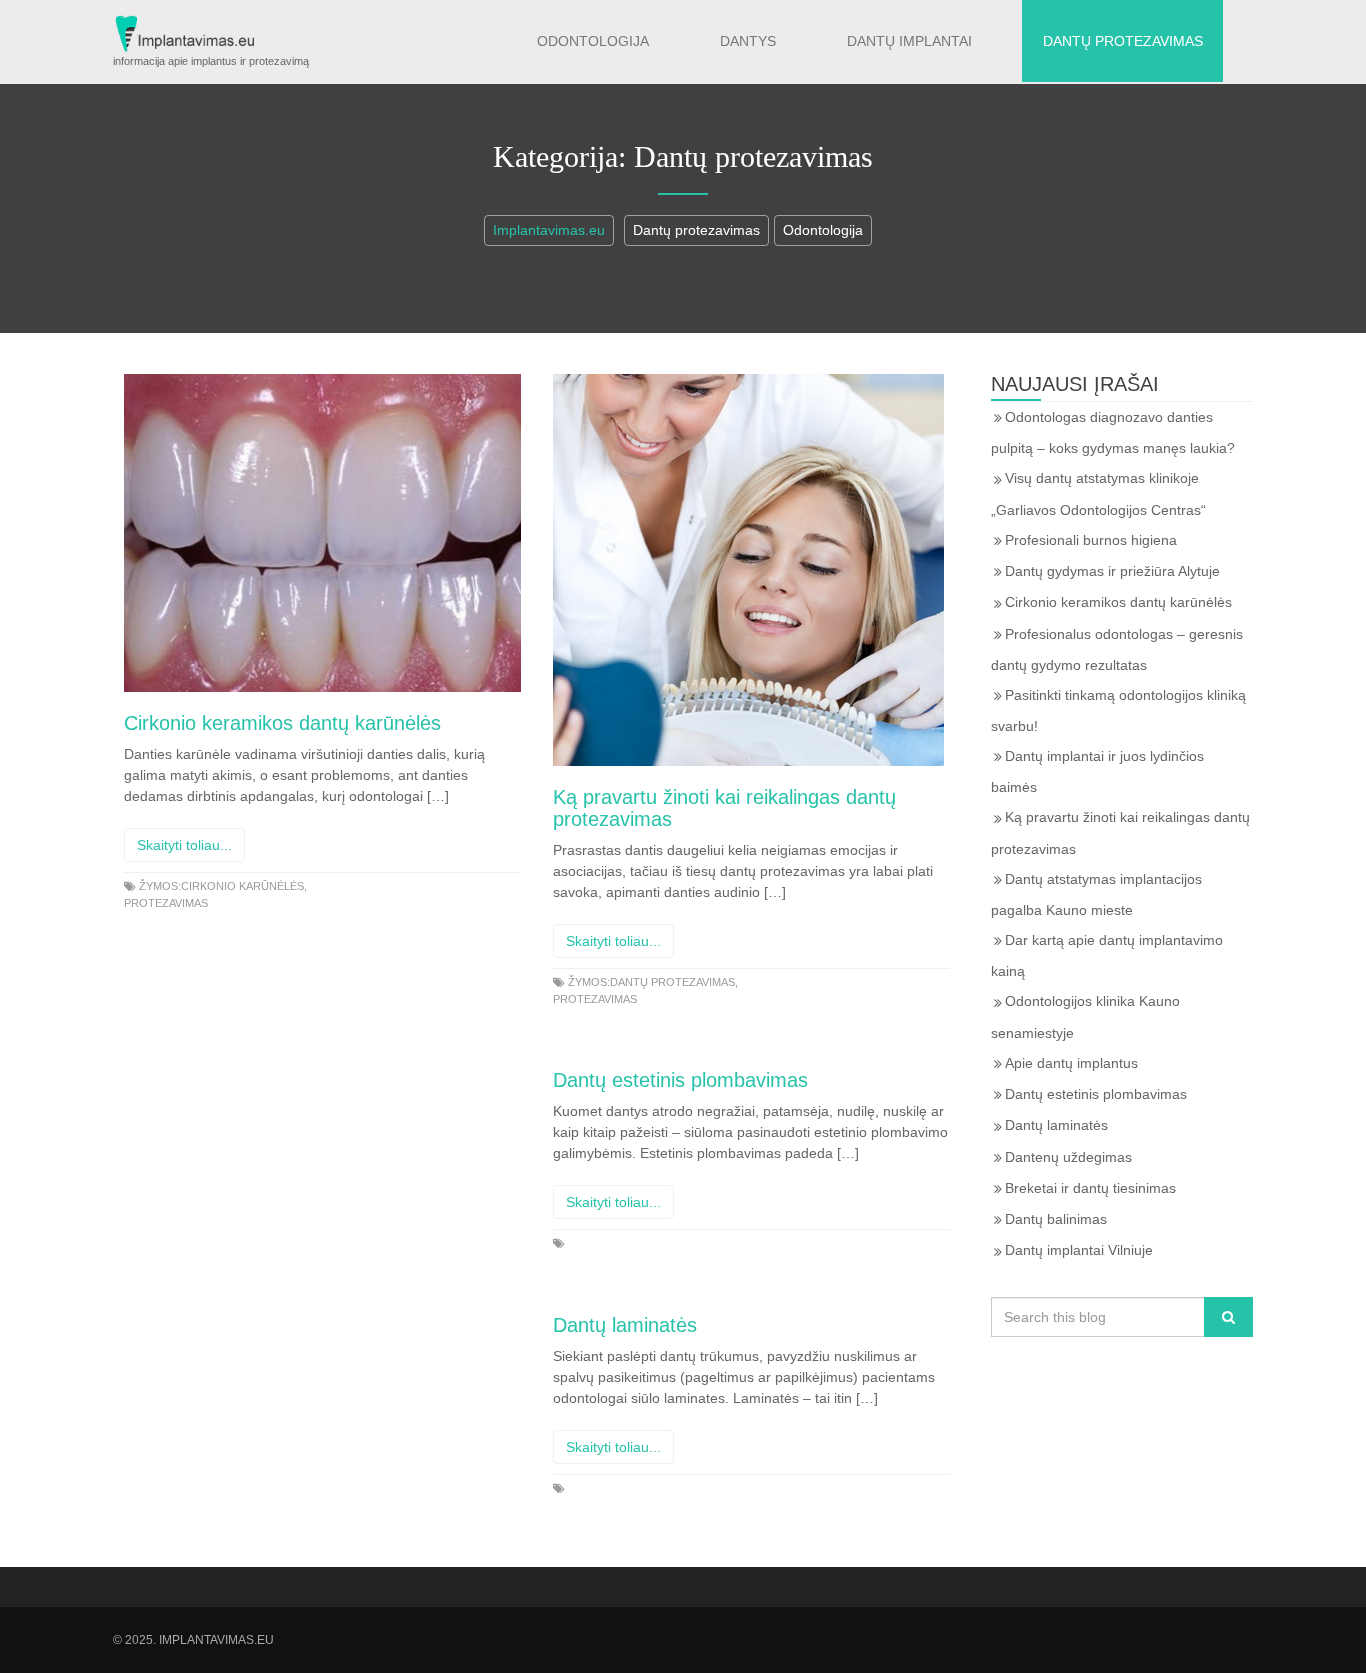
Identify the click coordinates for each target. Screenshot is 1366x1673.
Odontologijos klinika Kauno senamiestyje (1085, 1016)
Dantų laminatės (625, 1325)
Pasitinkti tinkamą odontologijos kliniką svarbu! (1118, 710)
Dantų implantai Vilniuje (1079, 1250)
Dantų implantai (909, 41)
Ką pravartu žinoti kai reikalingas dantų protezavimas (1120, 832)
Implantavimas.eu (549, 230)
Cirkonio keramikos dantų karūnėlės (282, 723)
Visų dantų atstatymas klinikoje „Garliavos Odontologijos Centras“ (1098, 493)
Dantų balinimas (1056, 1219)
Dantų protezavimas (1123, 41)
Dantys (748, 41)
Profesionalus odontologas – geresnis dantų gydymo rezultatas (1117, 649)
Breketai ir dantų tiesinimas (1090, 1188)
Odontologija (593, 41)
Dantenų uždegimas (1068, 1157)
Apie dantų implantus (1071, 1063)
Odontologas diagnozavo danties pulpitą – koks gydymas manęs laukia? (1113, 432)
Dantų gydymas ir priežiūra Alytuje (1112, 571)
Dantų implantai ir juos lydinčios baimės (1097, 771)
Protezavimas (166, 903)
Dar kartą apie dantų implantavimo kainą (1107, 955)
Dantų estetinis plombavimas (680, 1080)
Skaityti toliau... (184, 845)
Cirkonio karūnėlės (242, 886)
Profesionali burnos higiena (1091, 540)
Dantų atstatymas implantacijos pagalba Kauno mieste (1096, 894)
